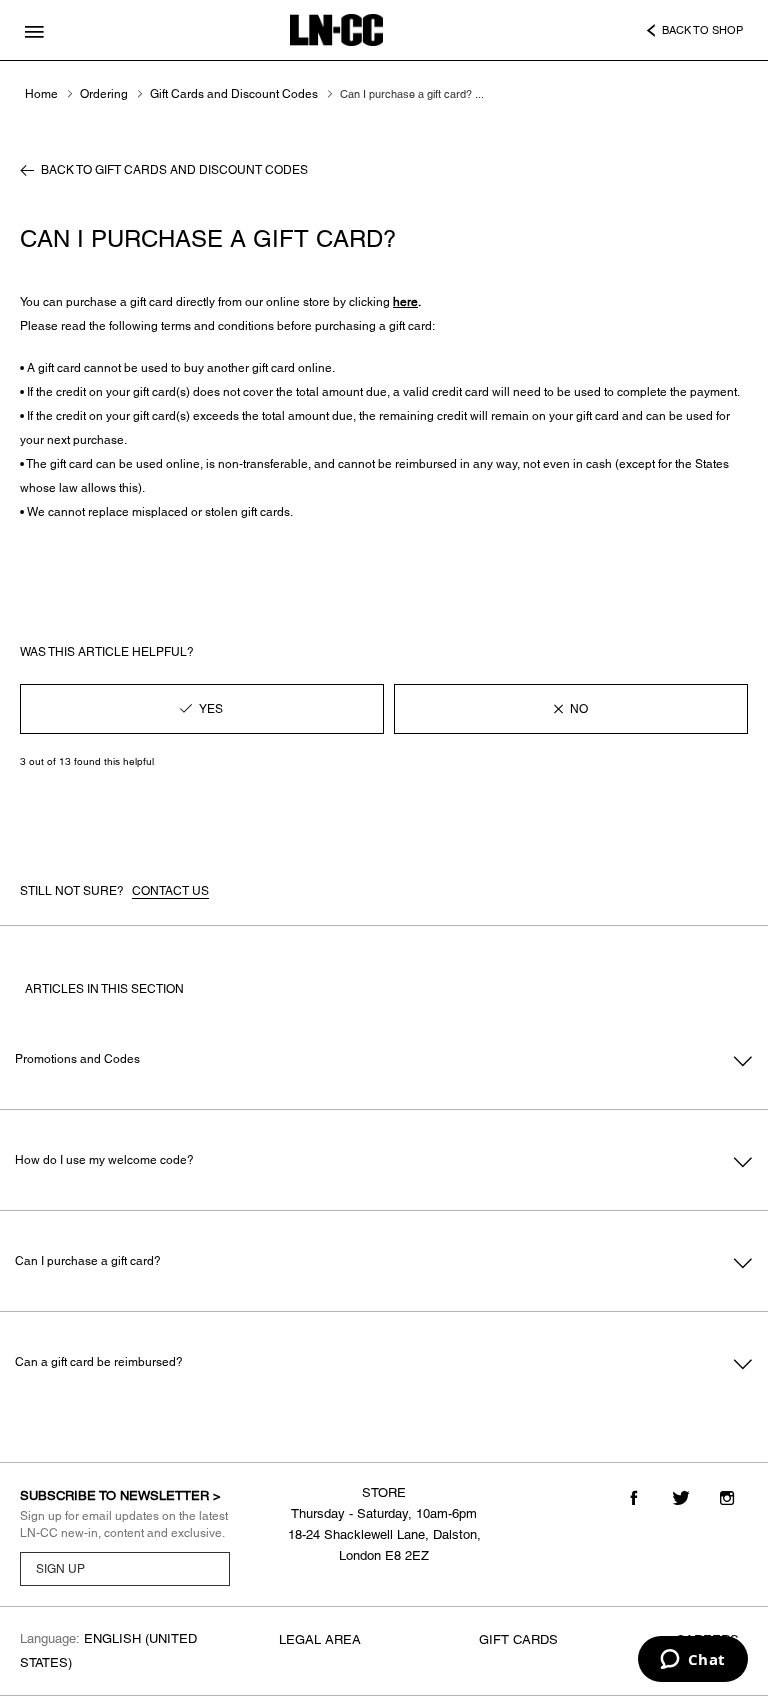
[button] (39, 26)
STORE (384, 1492)
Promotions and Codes (77, 1059)
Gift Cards (518, 1639)
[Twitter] (680, 1497)
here (405, 302)
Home (41, 94)
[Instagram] (726, 1497)
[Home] (336, 30)
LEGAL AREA (320, 1639)
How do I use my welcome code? (104, 1160)
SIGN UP (60, 1569)
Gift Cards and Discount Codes (234, 94)
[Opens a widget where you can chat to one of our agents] (692, 1661)
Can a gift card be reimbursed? (99, 1362)
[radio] (202, 709)
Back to (174, 170)
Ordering (104, 94)
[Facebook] (634, 1497)
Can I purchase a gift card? (88, 1261)
